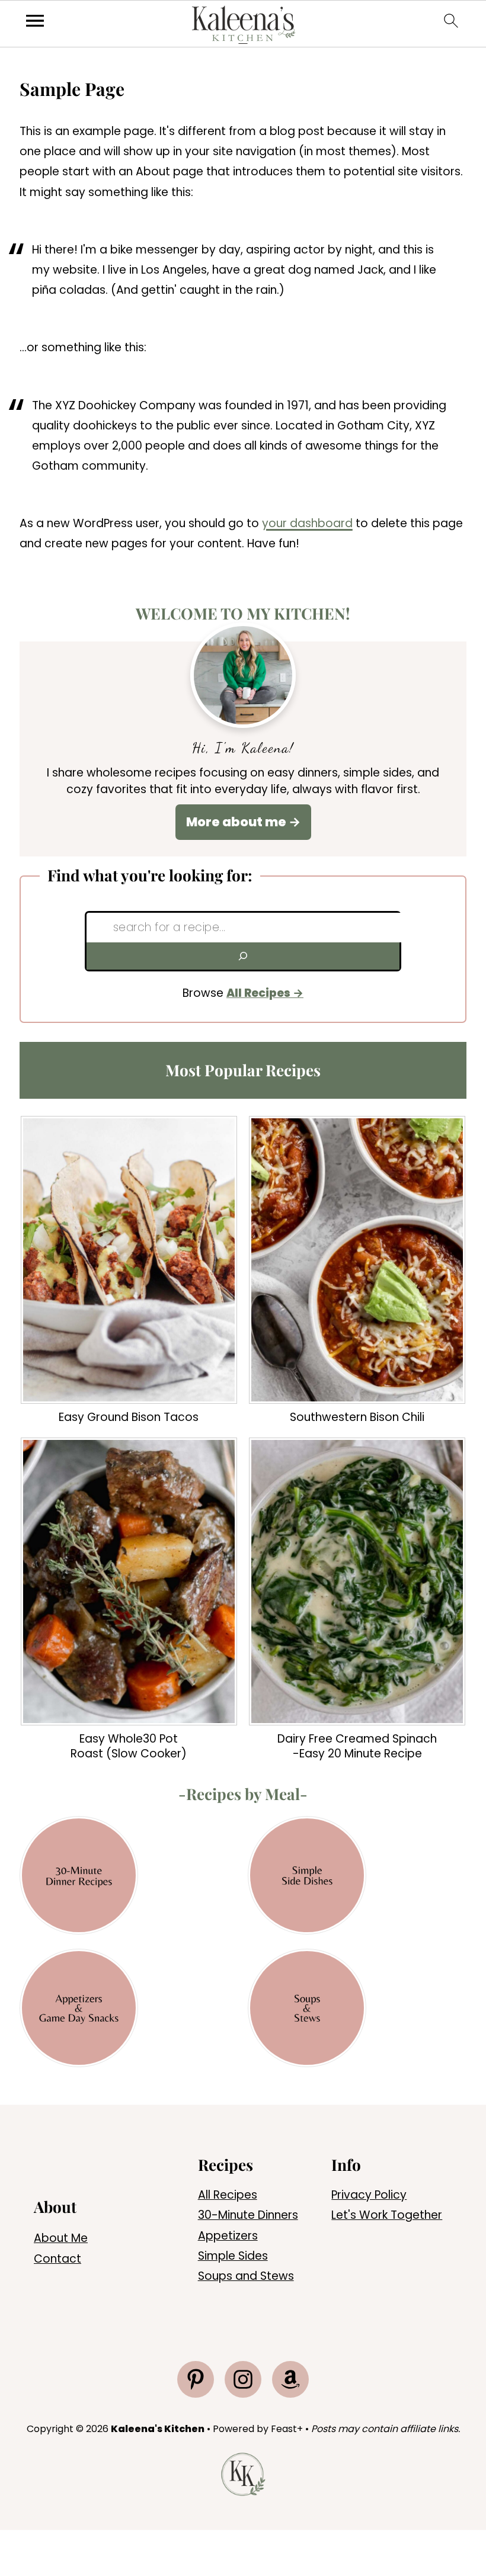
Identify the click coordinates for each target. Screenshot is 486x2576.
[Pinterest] (196, 2379)
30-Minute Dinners (248, 2215)
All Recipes (258, 993)
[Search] (243, 956)
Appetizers (228, 2236)
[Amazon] (290, 2379)
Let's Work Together (387, 2215)
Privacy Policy (369, 2195)
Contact (57, 2259)
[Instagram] (243, 2379)
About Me (61, 2238)
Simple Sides (233, 2256)
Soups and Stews (246, 2276)
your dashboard (307, 523)
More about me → (243, 822)
